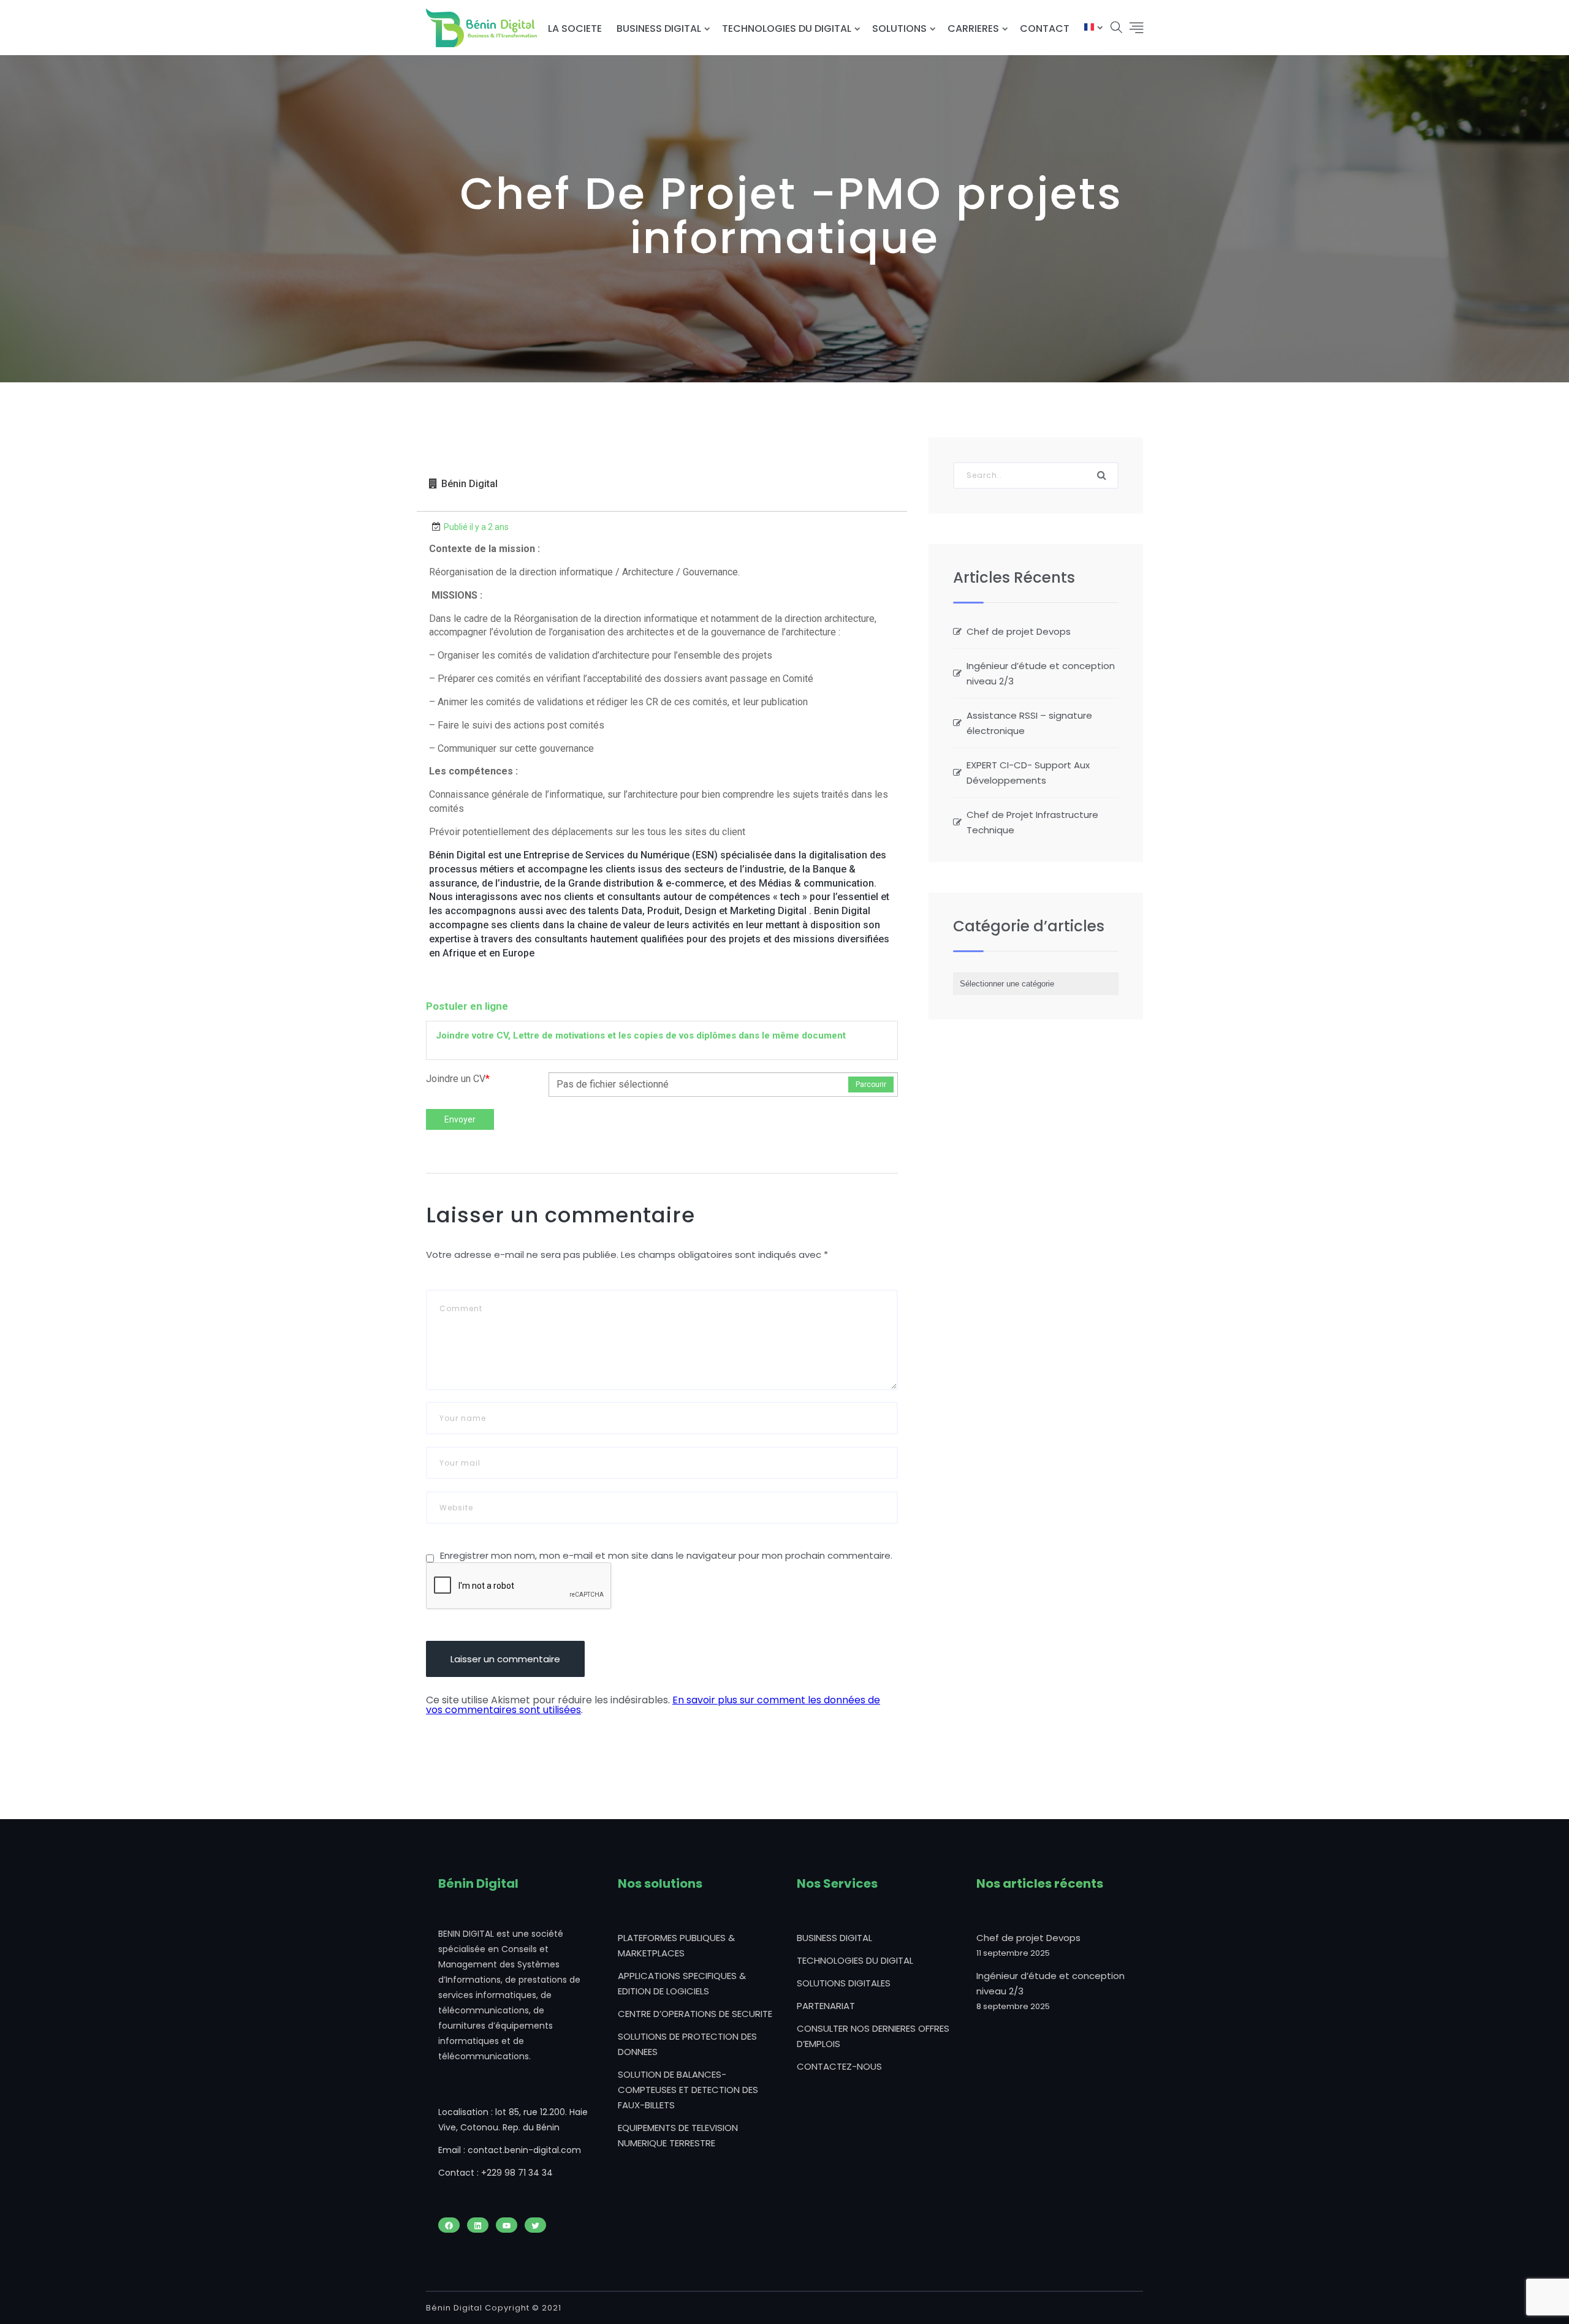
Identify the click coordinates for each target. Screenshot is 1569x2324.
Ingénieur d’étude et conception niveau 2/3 (1041, 673)
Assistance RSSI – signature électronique (1029, 723)
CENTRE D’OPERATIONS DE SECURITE (695, 2014)
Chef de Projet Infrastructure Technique (1032, 822)
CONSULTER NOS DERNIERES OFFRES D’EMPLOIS (873, 2036)
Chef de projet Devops (1019, 631)
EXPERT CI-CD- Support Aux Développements (1028, 773)
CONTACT (1045, 28)
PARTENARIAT (826, 2006)
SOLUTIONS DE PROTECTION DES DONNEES (687, 2044)
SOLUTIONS (899, 28)
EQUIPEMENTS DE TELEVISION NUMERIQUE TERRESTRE (678, 2135)
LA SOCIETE (575, 28)
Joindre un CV (458, 1079)
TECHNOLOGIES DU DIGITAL (787, 28)
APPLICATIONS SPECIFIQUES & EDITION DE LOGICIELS (682, 1983)
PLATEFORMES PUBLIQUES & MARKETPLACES (676, 1945)
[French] (1089, 28)
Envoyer (460, 1119)
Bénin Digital (469, 484)
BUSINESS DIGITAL (659, 28)
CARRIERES (973, 28)
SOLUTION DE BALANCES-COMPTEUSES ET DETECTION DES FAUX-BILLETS (688, 2090)
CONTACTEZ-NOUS (839, 2066)
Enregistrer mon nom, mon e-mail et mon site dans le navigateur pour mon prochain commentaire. (666, 1555)
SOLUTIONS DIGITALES (844, 1983)
